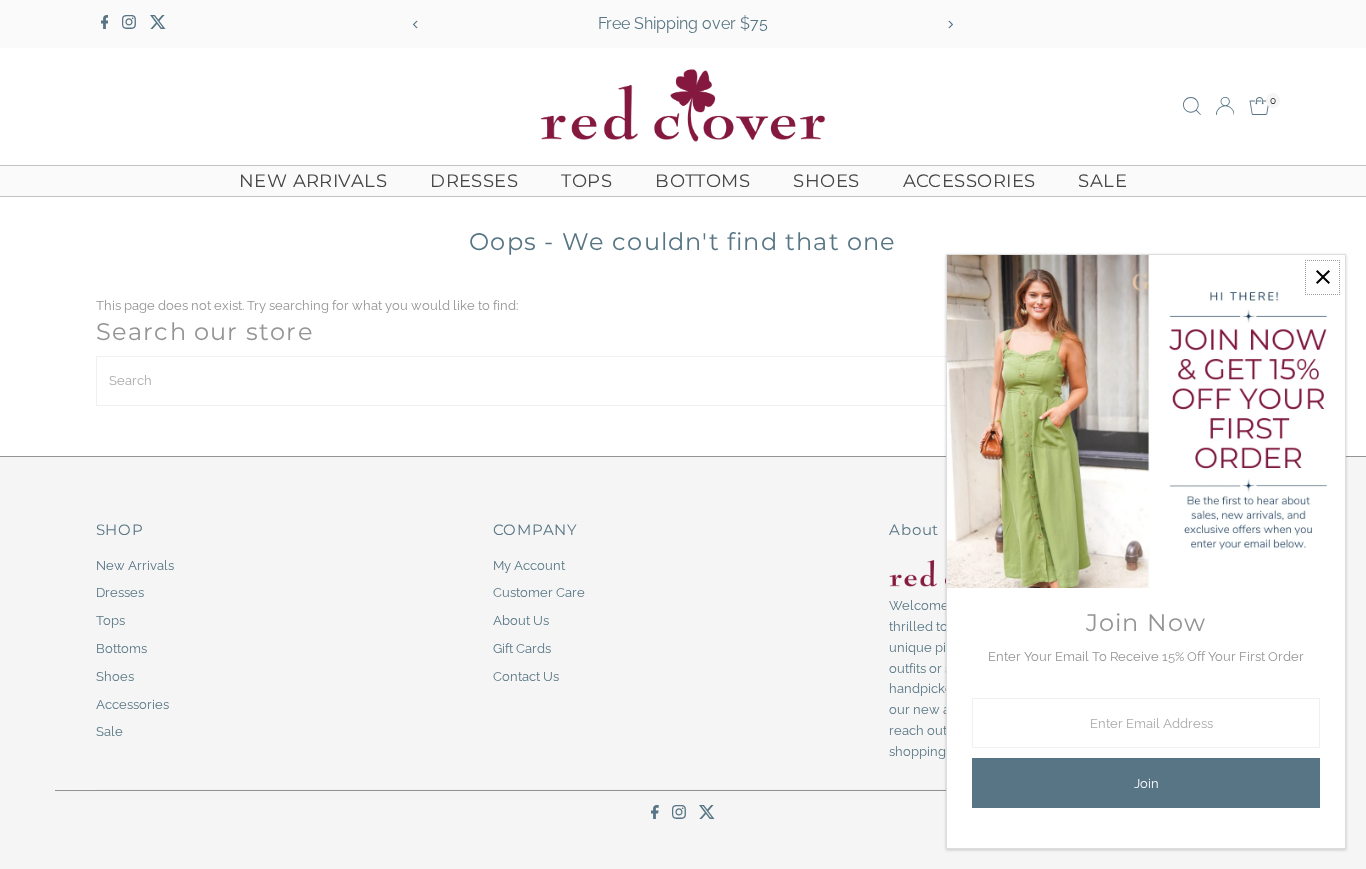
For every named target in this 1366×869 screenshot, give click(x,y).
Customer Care (539, 592)
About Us (521, 620)
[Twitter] (158, 24)
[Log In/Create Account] (1225, 106)
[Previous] (415, 24)
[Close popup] (1322, 277)
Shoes (826, 181)
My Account (529, 565)
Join (1146, 783)
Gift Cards (522, 648)
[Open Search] (1192, 106)
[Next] (950, 24)
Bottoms (702, 181)
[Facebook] (105, 24)
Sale (1102, 181)
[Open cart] (1259, 106)
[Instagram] (129, 24)
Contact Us (526, 676)
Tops (586, 181)
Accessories (969, 181)
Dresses (474, 181)
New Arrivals (313, 181)
